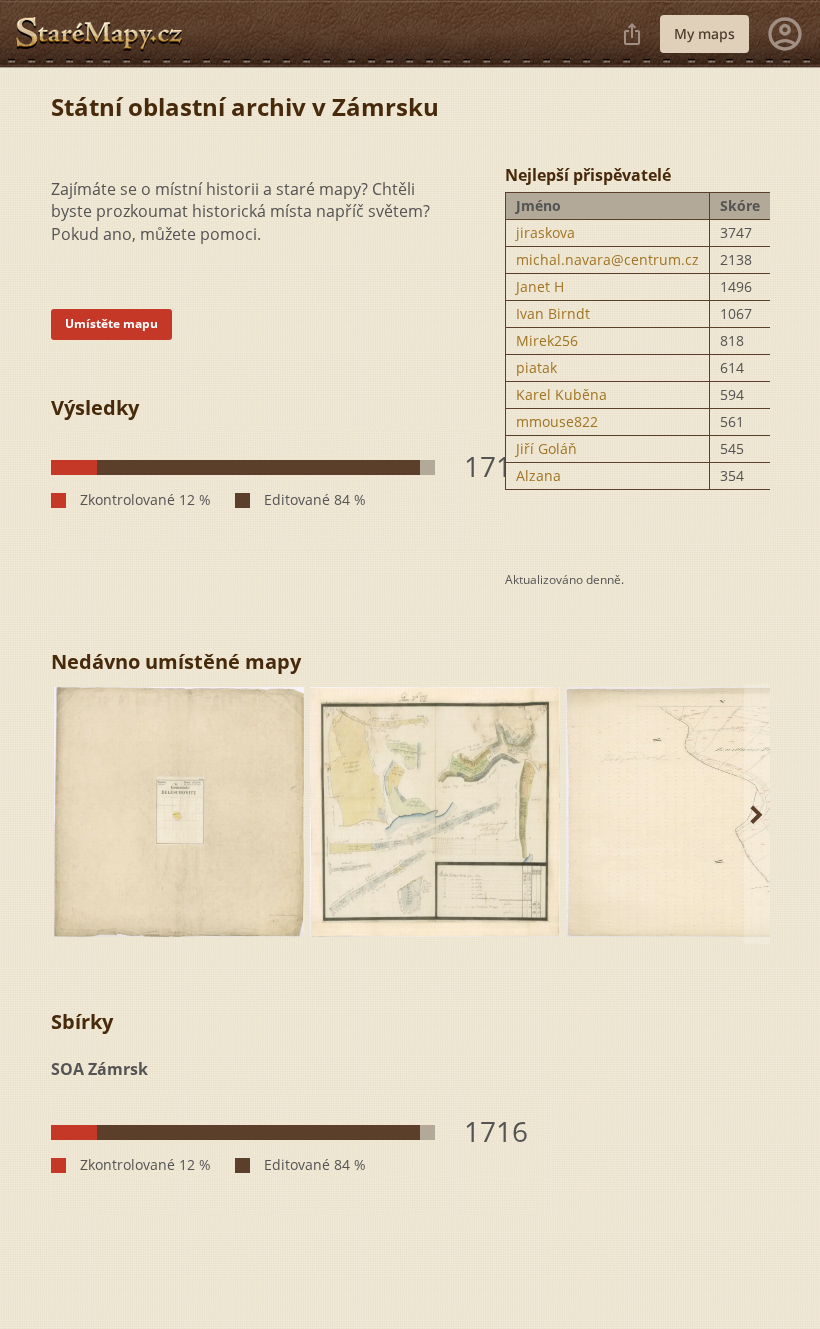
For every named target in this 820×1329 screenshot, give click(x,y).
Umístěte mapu (111, 323)
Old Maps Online (107, 34)
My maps (704, 33)
